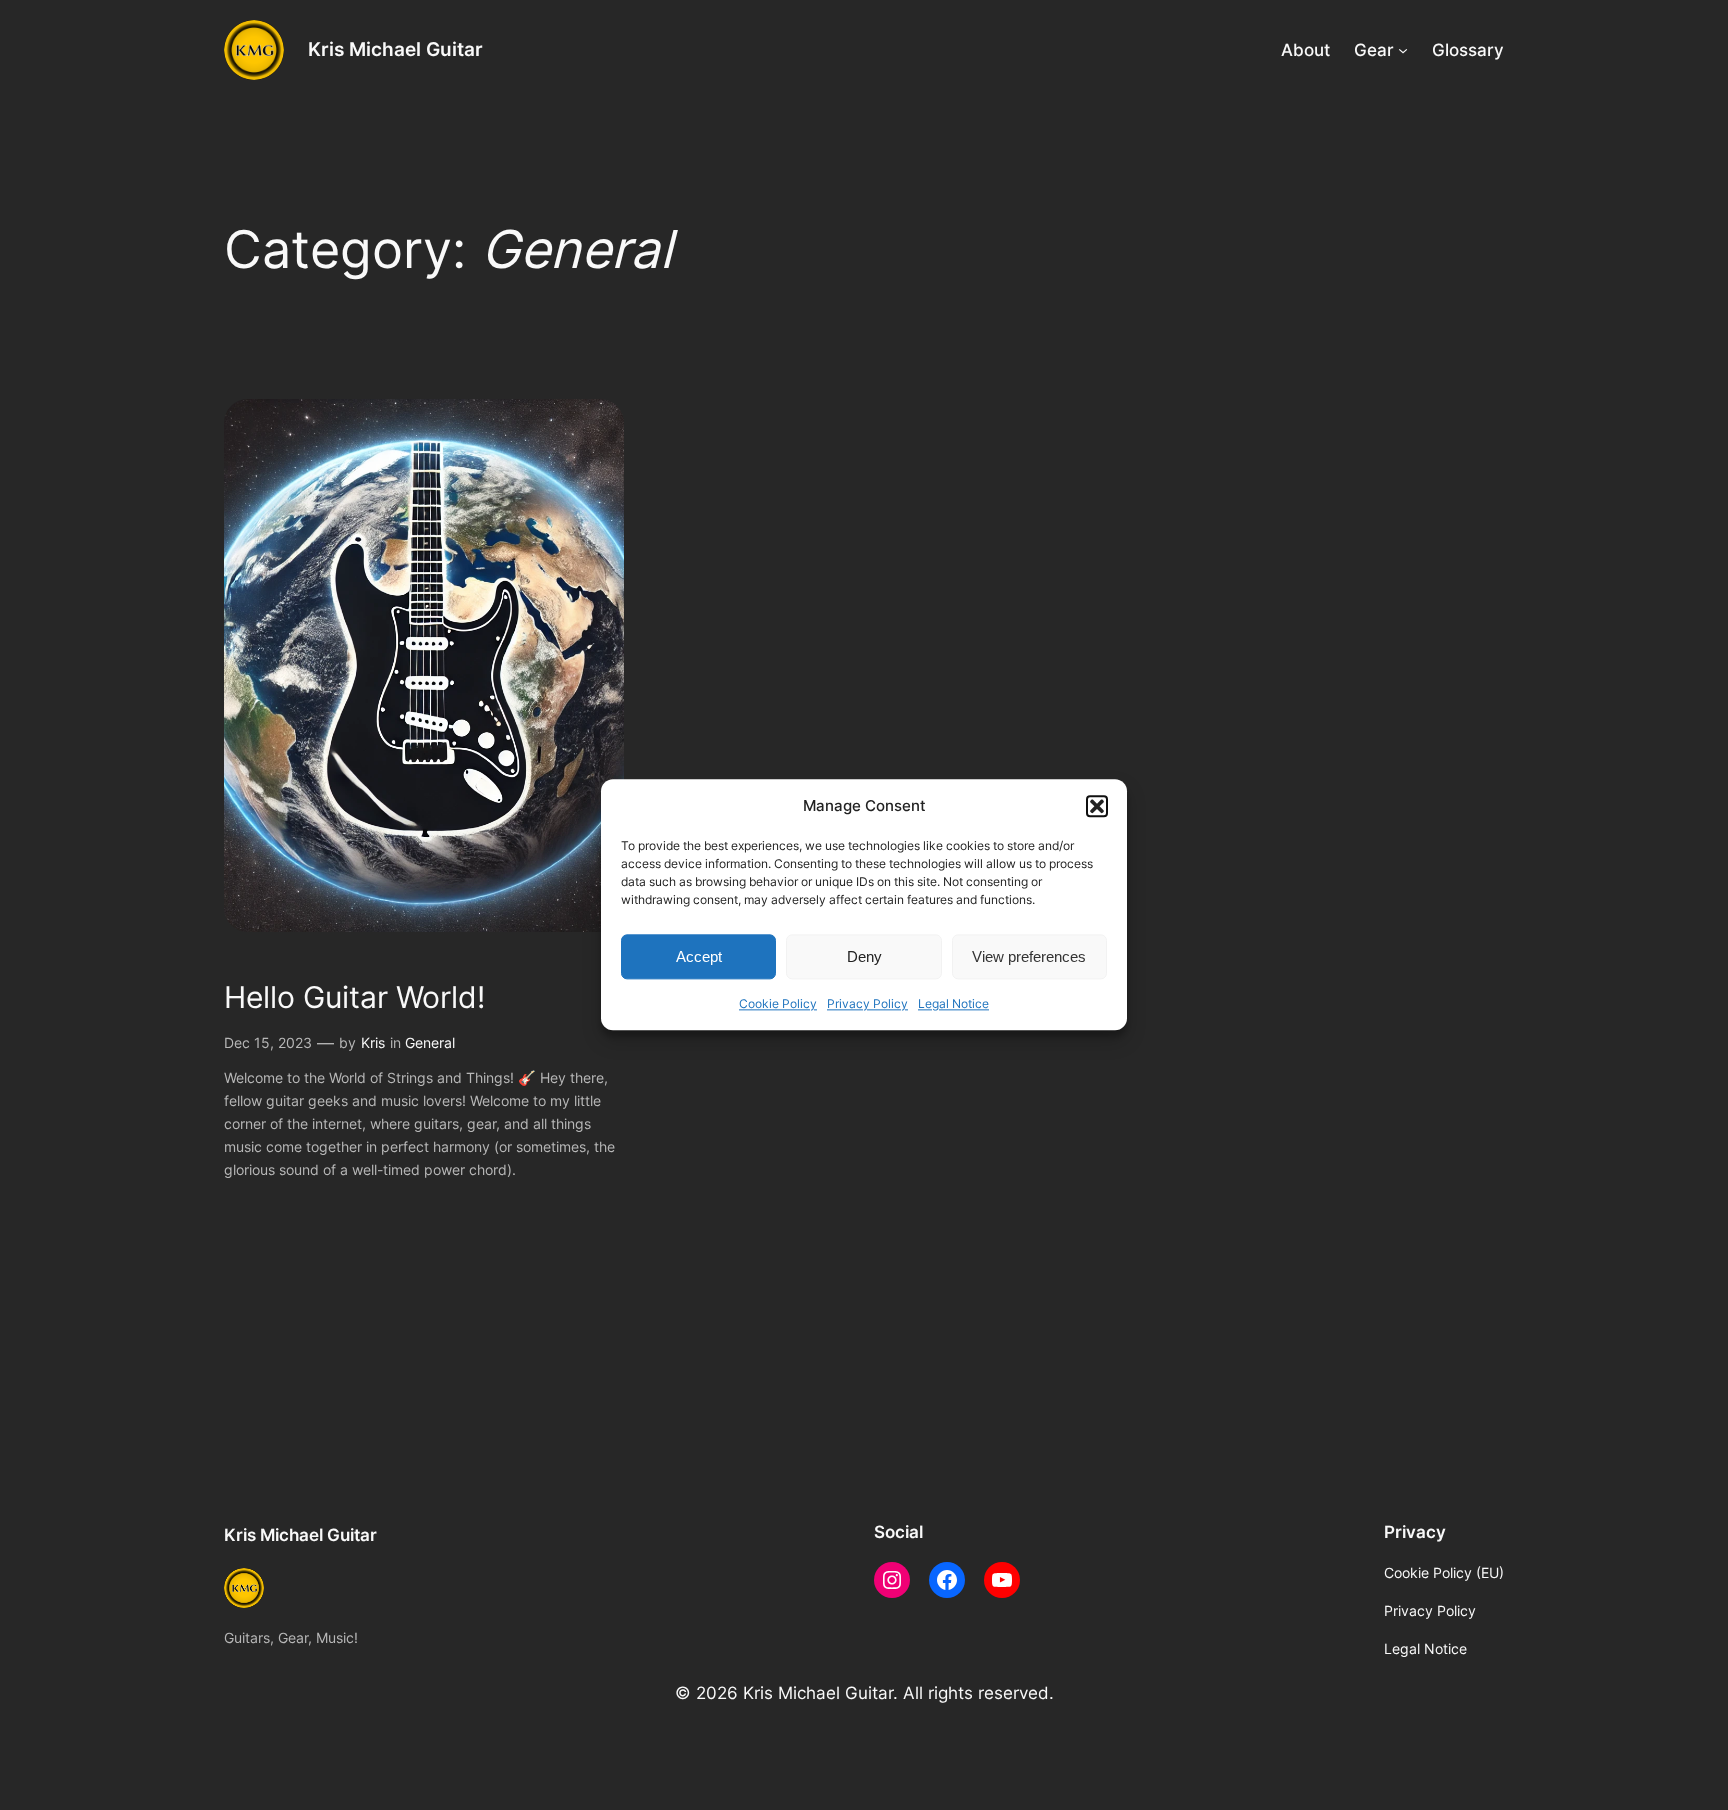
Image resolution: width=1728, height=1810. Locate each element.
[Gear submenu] (1403, 50)
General (430, 1042)
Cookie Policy (778, 1004)
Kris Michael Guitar (395, 49)
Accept (699, 956)
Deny (864, 956)
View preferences (1029, 956)
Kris (373, 1042)
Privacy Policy (867, 1004)
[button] (1097, 806)
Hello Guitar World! (354, 997)
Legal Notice (953, 1004)
